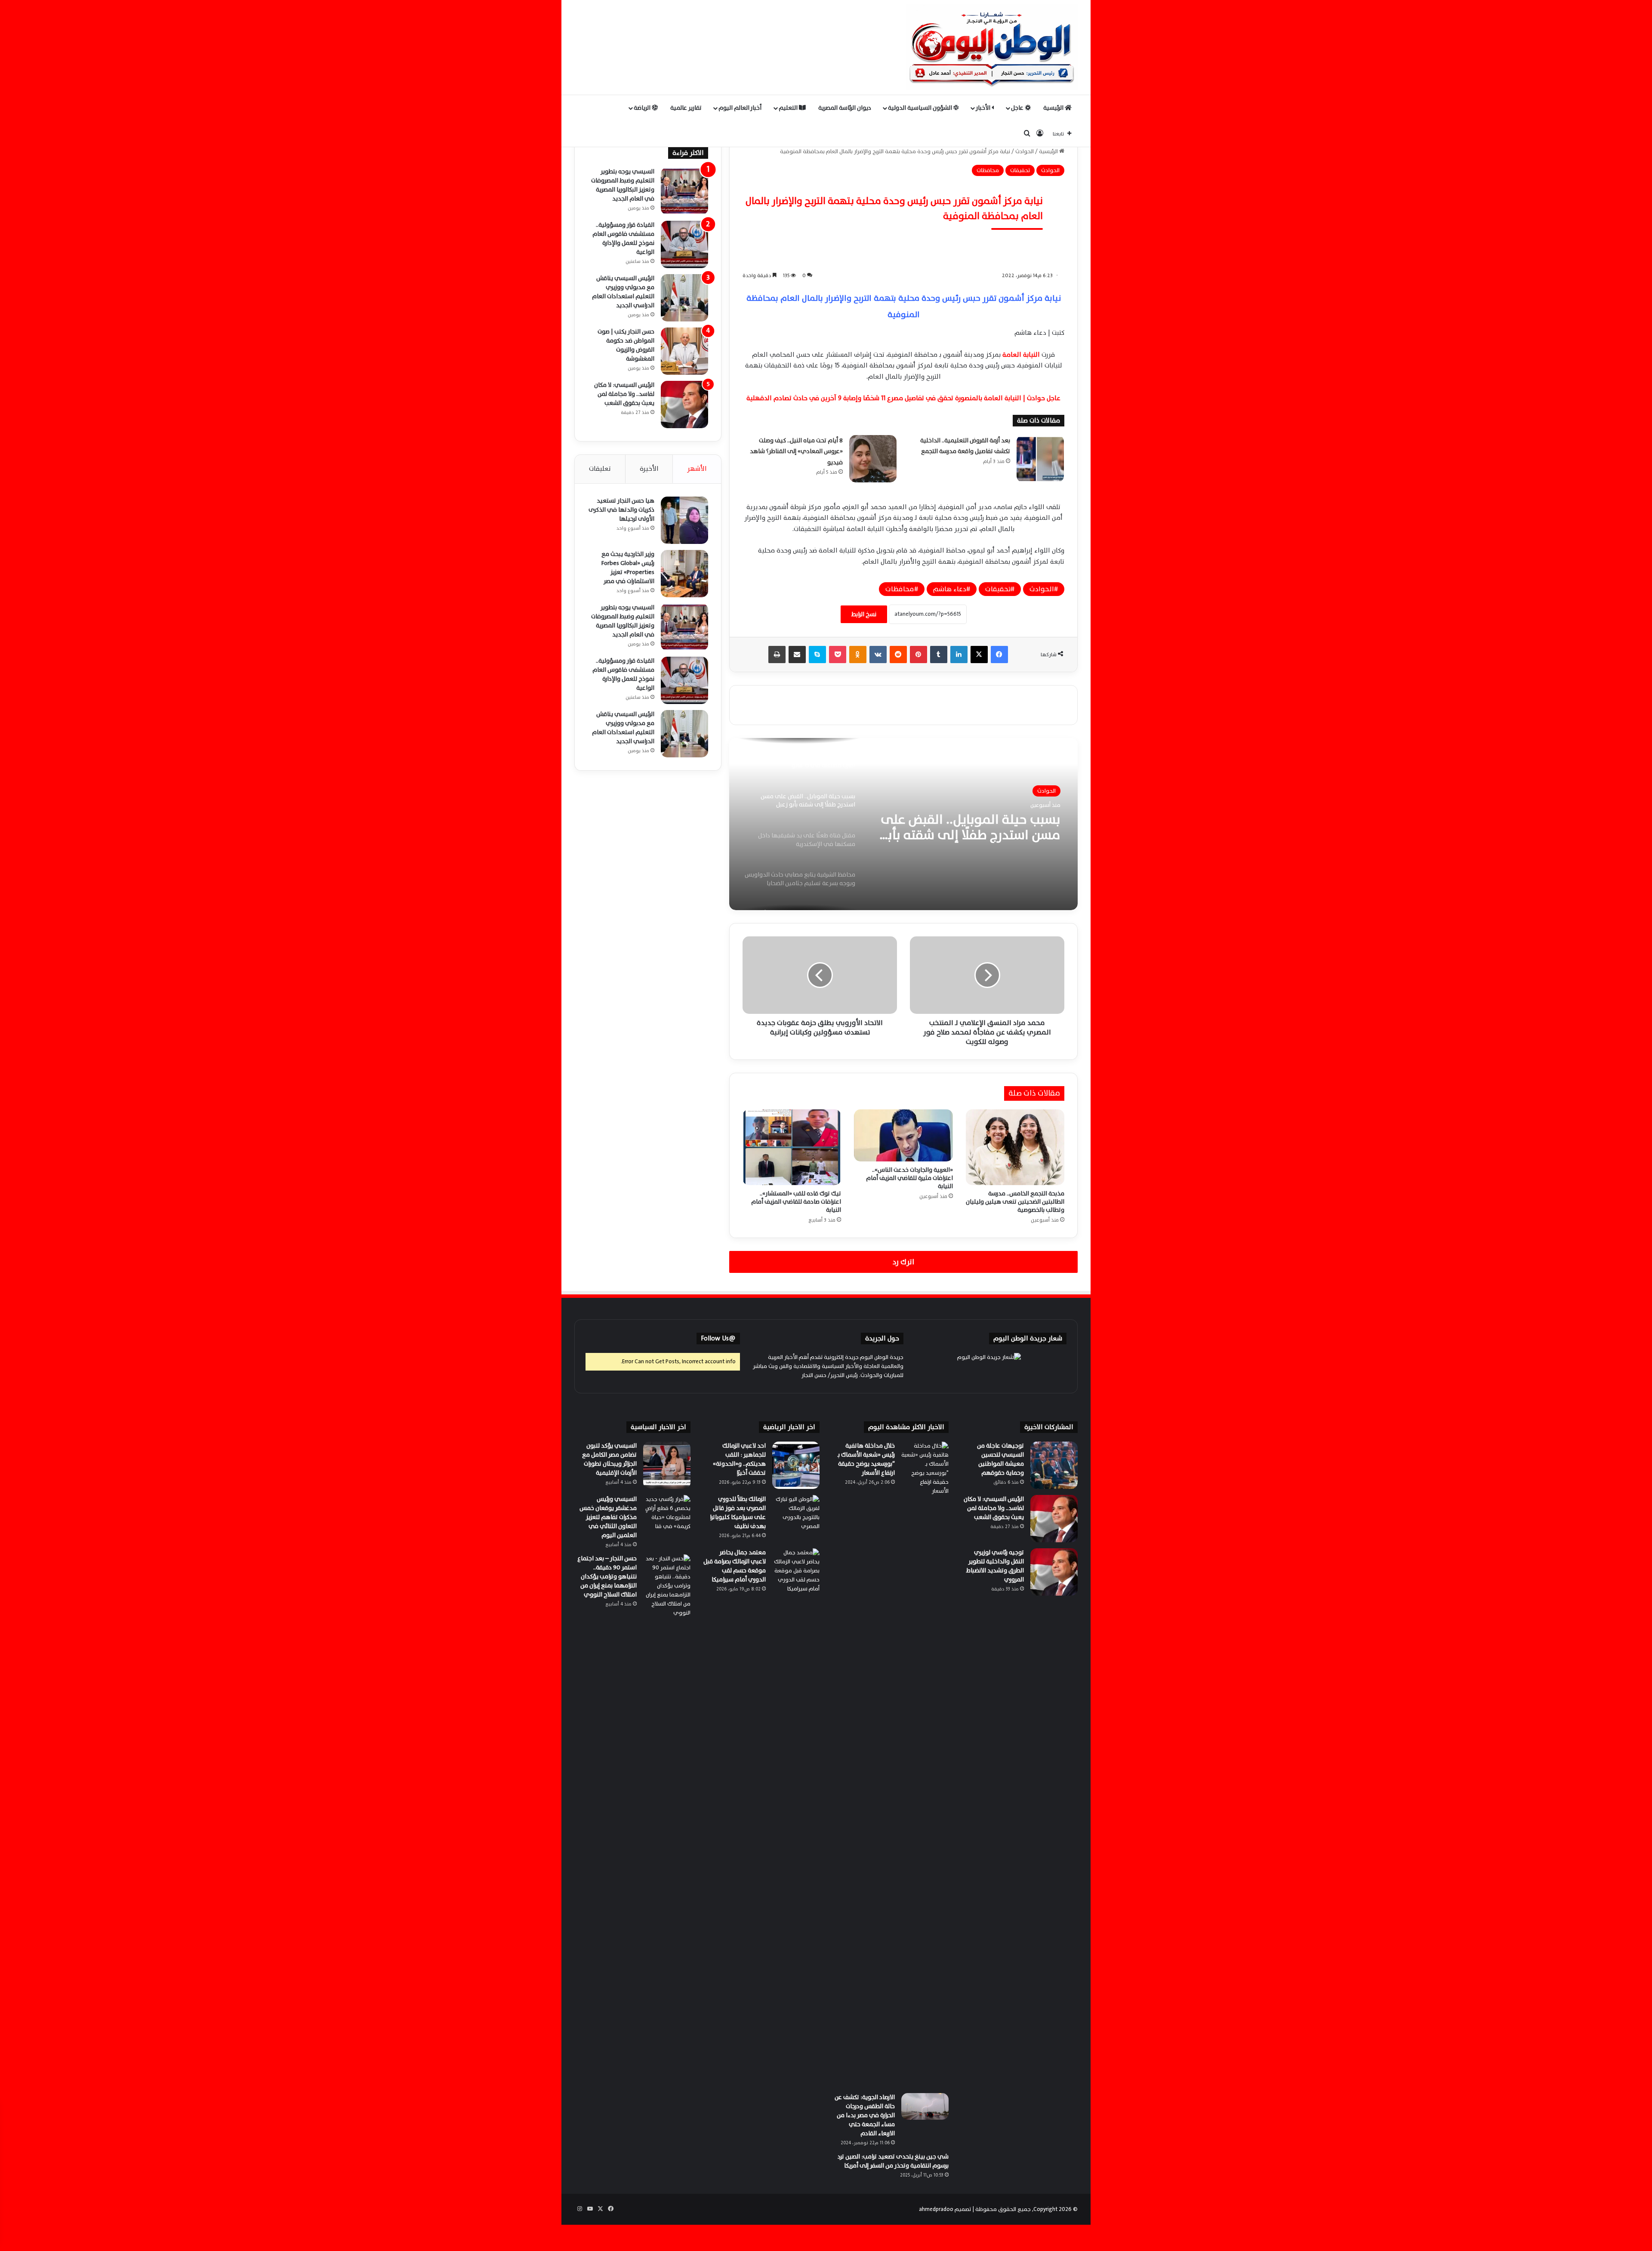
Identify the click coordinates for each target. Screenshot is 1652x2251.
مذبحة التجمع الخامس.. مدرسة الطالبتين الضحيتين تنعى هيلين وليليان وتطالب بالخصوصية (1015, 1202)
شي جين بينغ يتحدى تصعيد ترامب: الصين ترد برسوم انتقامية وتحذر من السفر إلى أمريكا (893, 2161)
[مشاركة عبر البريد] (797, 655)
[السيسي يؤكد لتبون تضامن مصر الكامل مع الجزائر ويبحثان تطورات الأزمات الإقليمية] (667, 1465)
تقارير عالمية (686, 108)
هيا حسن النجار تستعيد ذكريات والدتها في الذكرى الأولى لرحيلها (621, 510)
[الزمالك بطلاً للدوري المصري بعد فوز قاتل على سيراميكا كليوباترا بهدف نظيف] (796, 1519)
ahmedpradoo (936, 2209)
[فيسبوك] (999, 655)
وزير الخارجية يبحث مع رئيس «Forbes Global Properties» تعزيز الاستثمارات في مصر (628, 568)
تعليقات (600, 469)
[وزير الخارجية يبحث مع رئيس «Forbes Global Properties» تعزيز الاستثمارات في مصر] (684, 574)
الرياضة (643, 108)
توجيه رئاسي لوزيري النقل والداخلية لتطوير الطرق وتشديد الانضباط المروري (995, 1566)
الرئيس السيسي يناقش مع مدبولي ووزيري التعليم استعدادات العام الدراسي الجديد (623, 292)
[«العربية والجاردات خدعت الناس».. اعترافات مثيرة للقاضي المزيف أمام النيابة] (903, 1135)
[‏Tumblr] (939, 655)
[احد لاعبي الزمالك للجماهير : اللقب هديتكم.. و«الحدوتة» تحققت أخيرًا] (796, 1465)
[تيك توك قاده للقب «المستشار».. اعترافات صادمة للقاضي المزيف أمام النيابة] (792, 1147)
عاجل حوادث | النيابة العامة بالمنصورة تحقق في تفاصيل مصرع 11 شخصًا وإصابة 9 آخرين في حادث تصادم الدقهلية (903, 398)
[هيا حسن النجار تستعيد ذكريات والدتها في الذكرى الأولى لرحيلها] (684, 520)
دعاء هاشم (950, 589)
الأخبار (984, 108)
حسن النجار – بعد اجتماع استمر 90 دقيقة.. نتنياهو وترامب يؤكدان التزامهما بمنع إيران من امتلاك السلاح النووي (607, 1576)
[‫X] (979, 655)
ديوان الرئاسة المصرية (845, 108)
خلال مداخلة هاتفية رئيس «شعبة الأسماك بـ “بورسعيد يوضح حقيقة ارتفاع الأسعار (866, 1459)
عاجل (1018, 108)
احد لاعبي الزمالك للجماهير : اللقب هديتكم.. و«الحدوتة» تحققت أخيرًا (739, 1459)
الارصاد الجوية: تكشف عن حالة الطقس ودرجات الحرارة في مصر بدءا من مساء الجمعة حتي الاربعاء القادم (865, 2115)
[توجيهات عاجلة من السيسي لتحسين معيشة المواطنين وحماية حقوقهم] (1054, 1465)
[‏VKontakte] (878, 655)
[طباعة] (777, 655)
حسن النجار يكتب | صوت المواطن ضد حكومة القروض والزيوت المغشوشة (626, 345)
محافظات (988, 170)
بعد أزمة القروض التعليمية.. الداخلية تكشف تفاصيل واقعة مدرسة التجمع (965, 446)
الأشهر (697, 469)
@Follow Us (718, 1339)
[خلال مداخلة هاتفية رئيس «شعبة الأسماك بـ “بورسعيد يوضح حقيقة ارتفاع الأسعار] (925, 1764)
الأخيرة (649, 469)
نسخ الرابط (864, 614)
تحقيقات (1020, 170)
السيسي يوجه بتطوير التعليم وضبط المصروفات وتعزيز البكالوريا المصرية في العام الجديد (623, 185)
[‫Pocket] (838, 655)
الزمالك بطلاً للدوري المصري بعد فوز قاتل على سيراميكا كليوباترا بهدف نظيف (738, 1513)
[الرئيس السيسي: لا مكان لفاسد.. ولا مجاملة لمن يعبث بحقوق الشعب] (684, 405)
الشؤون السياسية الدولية (921, 108)
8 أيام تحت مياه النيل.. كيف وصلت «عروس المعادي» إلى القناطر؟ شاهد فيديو (796, 451)
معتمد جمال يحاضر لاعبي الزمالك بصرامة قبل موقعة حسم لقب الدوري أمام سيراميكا (735, 1566)
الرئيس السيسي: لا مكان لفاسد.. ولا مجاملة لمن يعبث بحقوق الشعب (624, 394)
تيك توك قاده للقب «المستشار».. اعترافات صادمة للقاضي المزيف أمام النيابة (796, 1202)
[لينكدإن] (959, 655)
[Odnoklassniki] (858, 655)
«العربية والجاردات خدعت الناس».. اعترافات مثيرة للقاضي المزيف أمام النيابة (909, 1178)
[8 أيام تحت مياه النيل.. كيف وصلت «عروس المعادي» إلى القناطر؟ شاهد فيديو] (873, 459)
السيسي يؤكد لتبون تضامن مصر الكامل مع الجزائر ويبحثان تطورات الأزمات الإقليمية (609, 1459)
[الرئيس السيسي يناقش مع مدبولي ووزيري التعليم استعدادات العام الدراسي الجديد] (684, 298)
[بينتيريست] (918, 655)
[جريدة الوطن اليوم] (992, 47)
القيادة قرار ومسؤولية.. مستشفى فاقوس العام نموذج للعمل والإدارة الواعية (623, 238)
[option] (903, 824)
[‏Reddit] (898, 655)
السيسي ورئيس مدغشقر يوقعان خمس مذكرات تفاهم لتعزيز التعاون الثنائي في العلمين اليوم (608, 1517)
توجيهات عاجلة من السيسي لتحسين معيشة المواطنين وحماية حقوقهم (1000, 1459)
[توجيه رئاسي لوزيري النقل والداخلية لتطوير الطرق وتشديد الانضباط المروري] (1054, 1572)
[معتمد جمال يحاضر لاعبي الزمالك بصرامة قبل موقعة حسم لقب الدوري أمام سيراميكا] (796, 1572)
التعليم (789, 108)
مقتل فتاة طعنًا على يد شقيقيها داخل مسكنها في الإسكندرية (969, 828)
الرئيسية (1054, 108)
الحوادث (1025, 151)
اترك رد (903, 1262)
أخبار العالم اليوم (740, 108)
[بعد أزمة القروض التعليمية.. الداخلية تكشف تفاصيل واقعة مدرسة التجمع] (1040, 459)
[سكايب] (817, 655)
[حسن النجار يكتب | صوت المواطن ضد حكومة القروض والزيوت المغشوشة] (684, 351)
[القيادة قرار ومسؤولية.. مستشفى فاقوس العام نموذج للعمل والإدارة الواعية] (684, 244)
